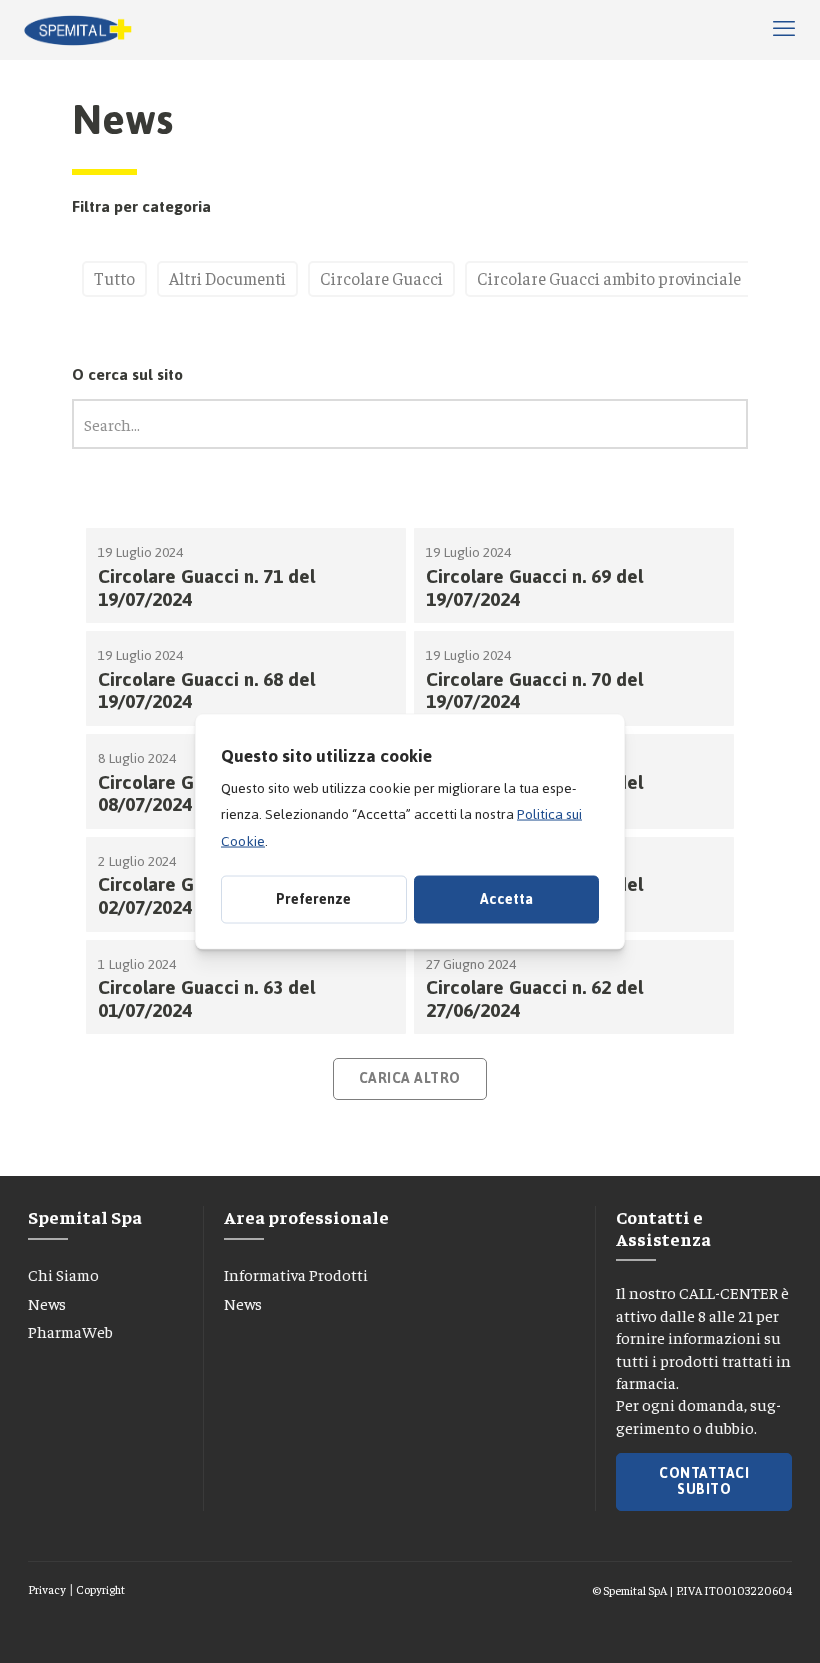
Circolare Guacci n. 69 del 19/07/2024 (534, 588)
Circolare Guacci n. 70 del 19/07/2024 (534, 691)
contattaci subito (704, 1482)
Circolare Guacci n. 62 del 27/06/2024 (534, 999)
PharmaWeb (70, 1331)
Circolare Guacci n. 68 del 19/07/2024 (206, 691)
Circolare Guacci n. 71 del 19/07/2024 (206, 588)
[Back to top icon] (719, 1622)
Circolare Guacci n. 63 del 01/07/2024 (206, 999)
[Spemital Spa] (78, 30)
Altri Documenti (227, 278)
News (47, 1303)
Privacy (47, 1589)
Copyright (100, 1589)
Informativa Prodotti (296, 1274)
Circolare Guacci (381, 278)
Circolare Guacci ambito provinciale (609, 278)
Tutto (114, 278)
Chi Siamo (63, 1274)
